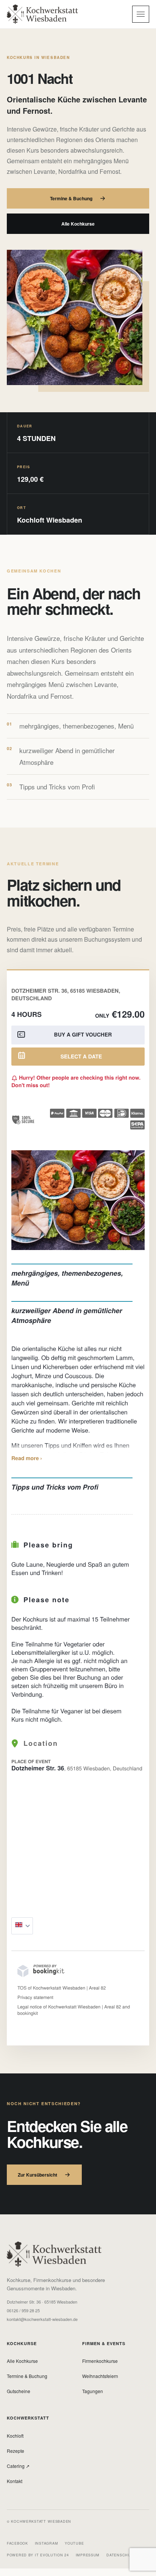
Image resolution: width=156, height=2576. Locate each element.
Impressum (88, 2555)
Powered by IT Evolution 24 (38, 2555)
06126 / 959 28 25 (23, 2311)
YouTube (74, 2543)
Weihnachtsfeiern (100, 2376)
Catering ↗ (18, 2466)
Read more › (27, 1458)
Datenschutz (121, 2555)
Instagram (46, 2543)
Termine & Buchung (71, 198)
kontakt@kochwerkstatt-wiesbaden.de (42, 2319)
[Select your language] (22, 1926)
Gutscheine (19, 2391)
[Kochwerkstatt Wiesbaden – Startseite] (42, 14)
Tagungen (93, 2391)
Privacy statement (35, 1997)
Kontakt (15, 2481)
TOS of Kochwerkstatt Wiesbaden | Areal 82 (62, 1988)
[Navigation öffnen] (141, 14)
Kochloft (15, 2436)
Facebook (17, 2543)
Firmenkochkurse (100, 2361)
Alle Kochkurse (78, 224)
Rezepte (16, 2451)
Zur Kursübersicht (37, 2175)
